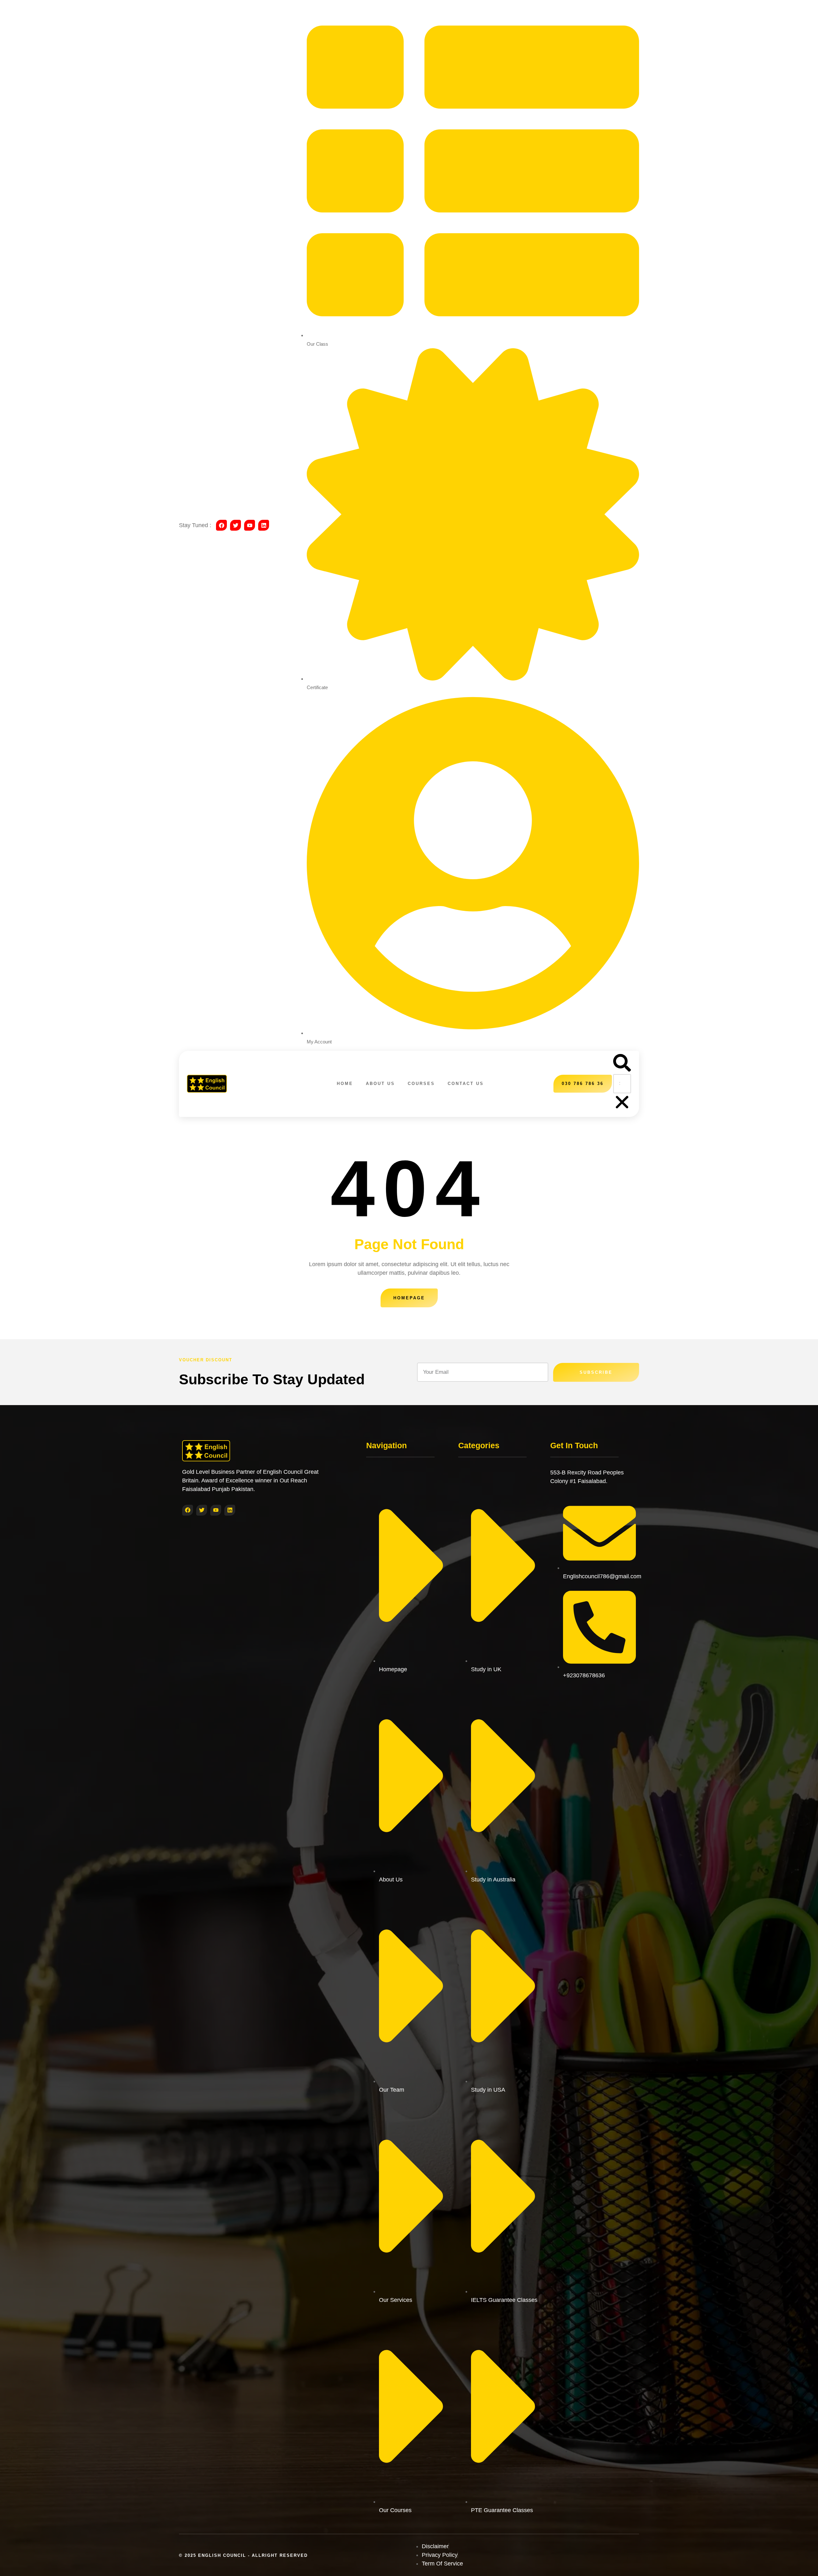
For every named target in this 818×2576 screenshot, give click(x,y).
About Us (380, 1084)
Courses (421, 1084)
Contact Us (466, 1084)
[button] (622, 1064)
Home (345, 1084)
